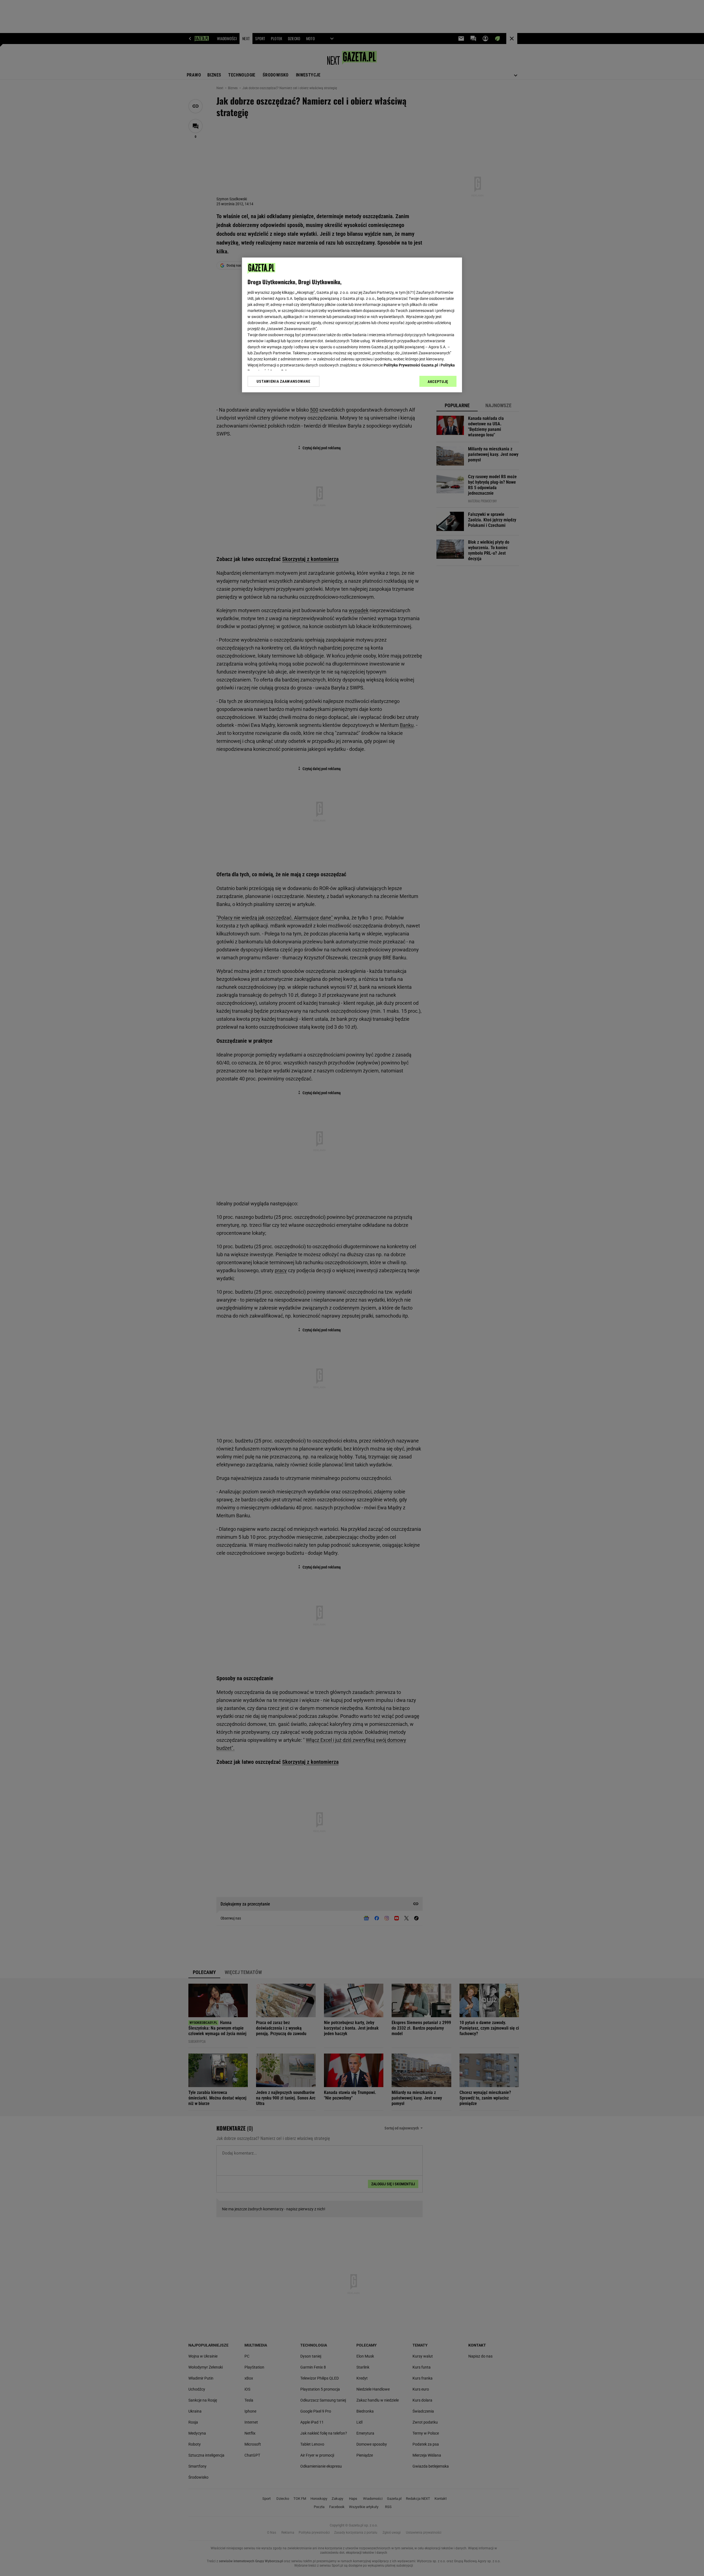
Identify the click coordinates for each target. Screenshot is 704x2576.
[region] (352, 325)
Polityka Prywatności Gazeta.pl (411, 365)
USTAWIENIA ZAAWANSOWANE (283, 381)
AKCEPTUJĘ (438, 382)
